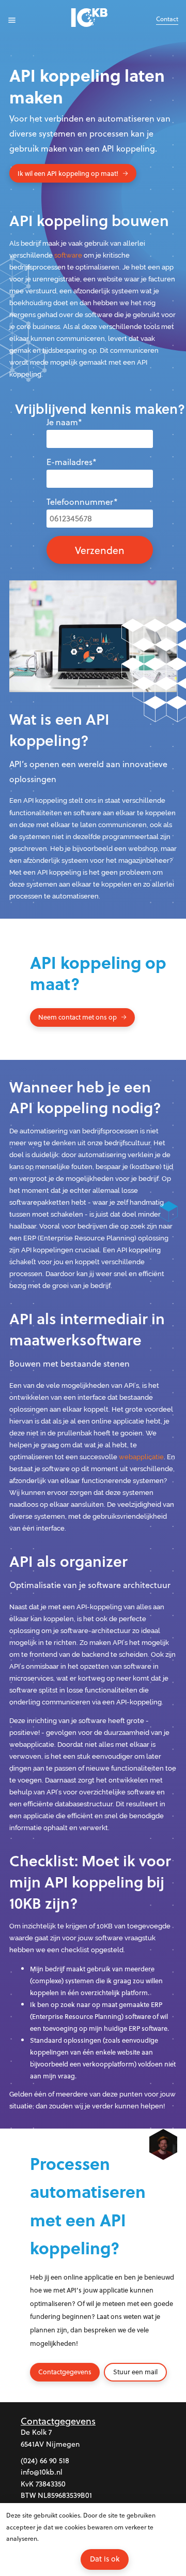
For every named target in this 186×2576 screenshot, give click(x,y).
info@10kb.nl (42, 2472)
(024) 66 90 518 (45, 2460)
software (68, 255)
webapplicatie (141, 1457)
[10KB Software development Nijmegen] (93, 19)
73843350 (51, 2484)
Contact (167, 19)
